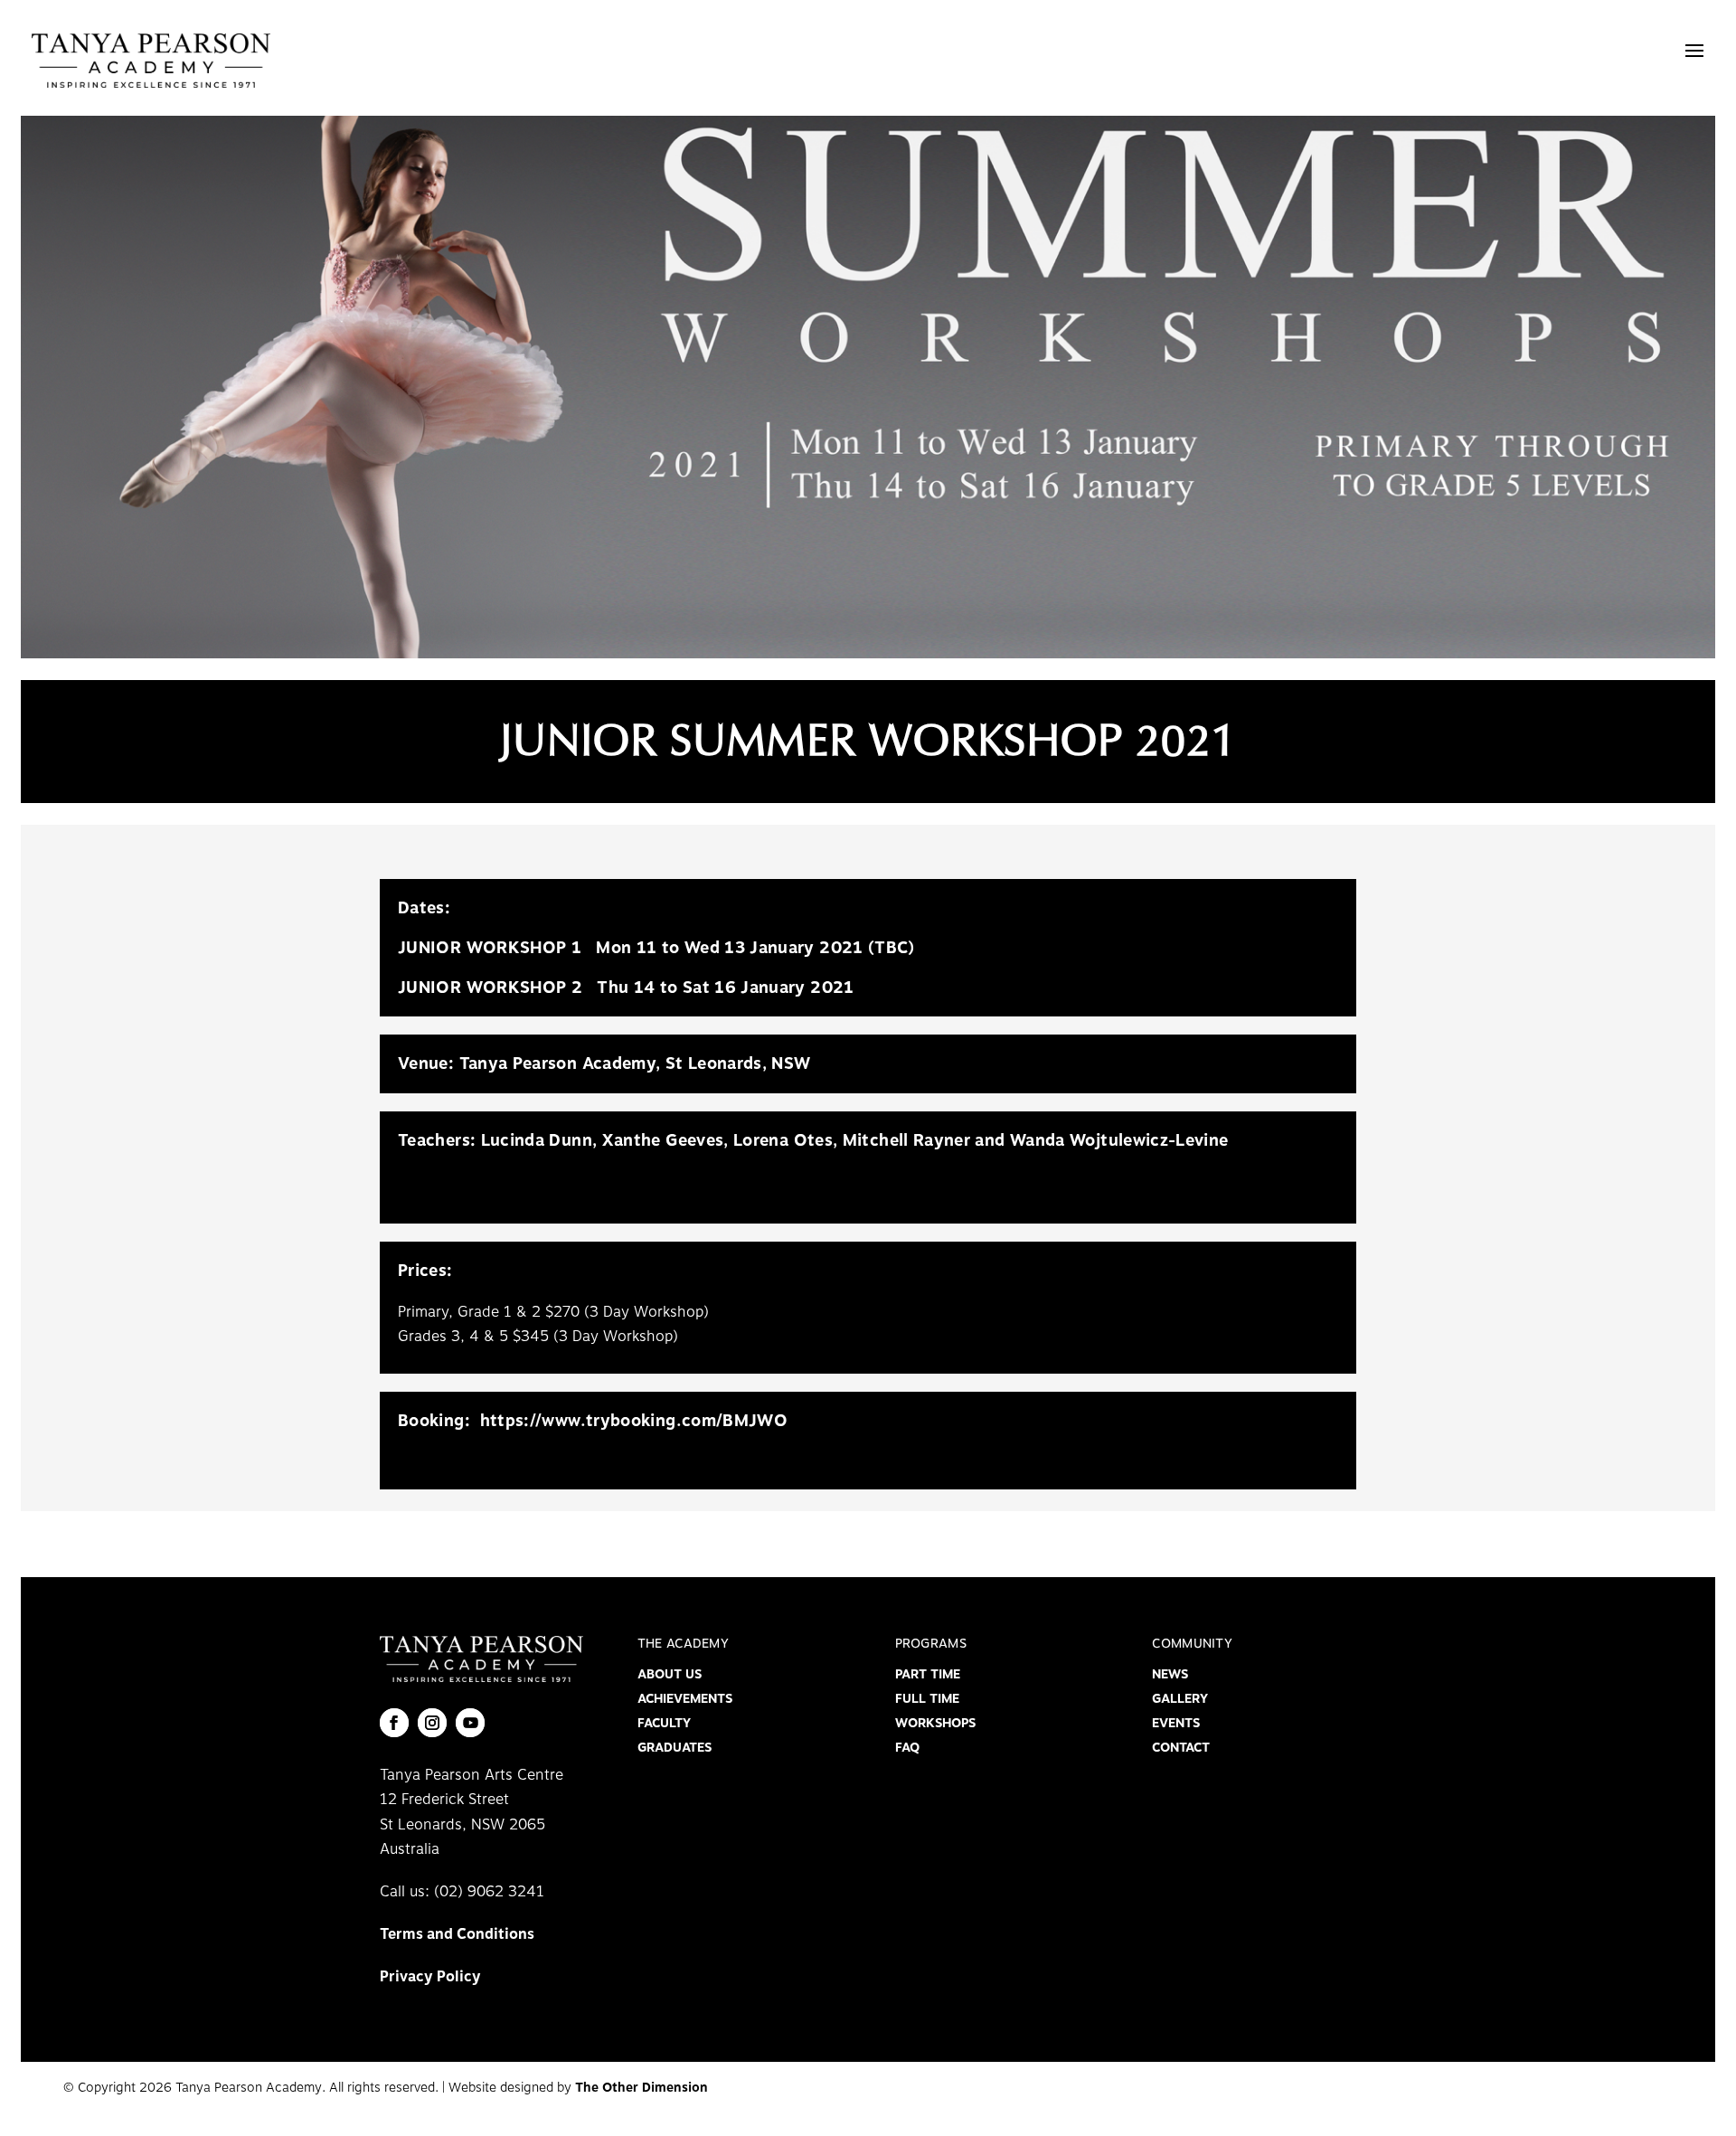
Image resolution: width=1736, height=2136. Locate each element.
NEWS (1170, 1674)
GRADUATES (675, 1748)
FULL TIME (927, 1699)
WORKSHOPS (935, 1723)
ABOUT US (670, 1674)
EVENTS (1176, 1723)
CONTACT (1181, 1748)
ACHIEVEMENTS (685, 1699)
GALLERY (1180, 1699)
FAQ (907, 1748)
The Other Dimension (642, 2088)
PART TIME (928, 1674)
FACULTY (664, 1723)
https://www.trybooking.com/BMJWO (634, 1421)
